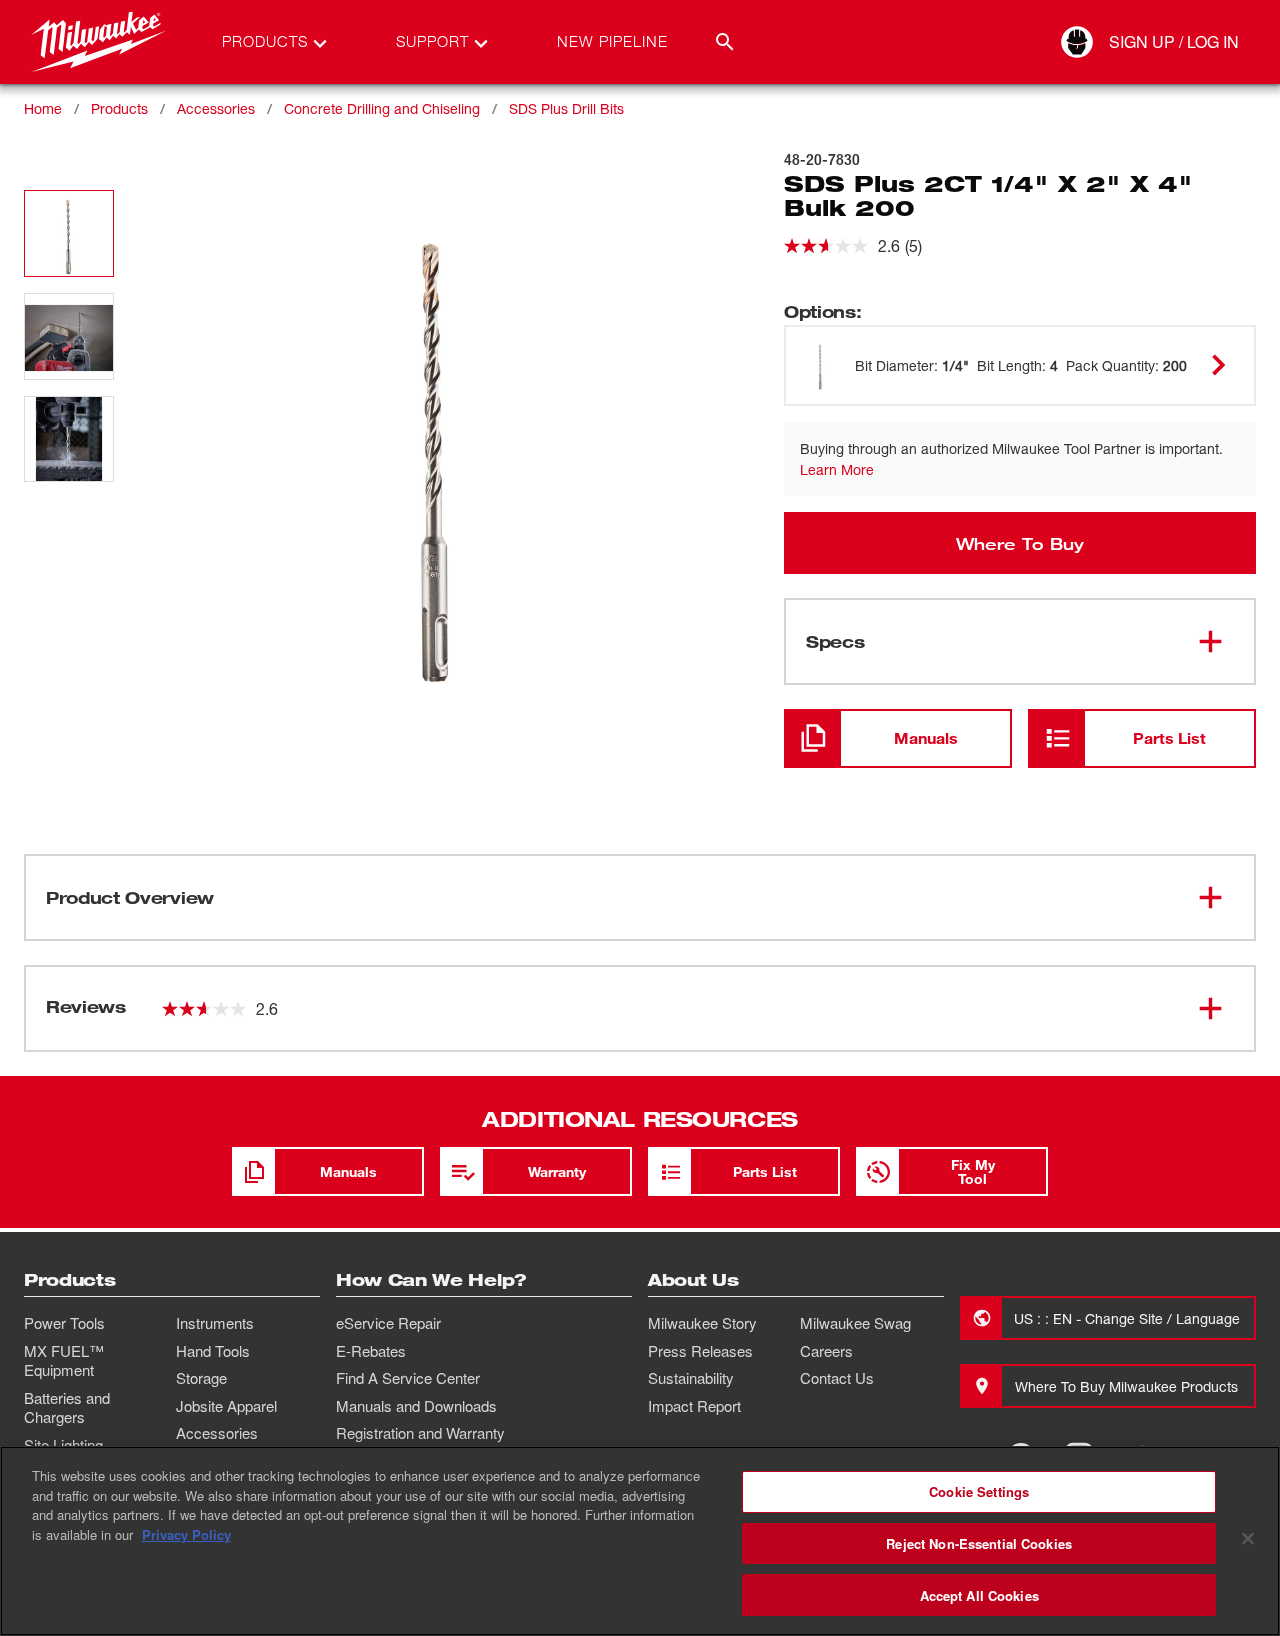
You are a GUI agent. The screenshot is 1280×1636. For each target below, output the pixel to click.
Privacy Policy (186, 1534)
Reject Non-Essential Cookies (979, 1543)
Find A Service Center (408, 1378)
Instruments (215, 1323)
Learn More (837, 469)
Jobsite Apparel (226, 1406)
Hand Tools (213, 1351)
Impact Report (694, 1406)
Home (43, 108)
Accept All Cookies (979, 1594)
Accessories (216, 108)
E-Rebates (371, 1351)
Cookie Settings (979, 1491)
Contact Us (837, 1378)
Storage (201, 1378)
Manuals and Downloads (416, 1406)
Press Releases (700, 1351)
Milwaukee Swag (855, 1323)
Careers (826, 1351)
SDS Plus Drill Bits (566, 108)
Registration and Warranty (420, 1433)
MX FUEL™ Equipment (64, 1361)
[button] (69, 233)
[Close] (1248, 1539)
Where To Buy (1020, 543)
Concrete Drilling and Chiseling (382, 108)
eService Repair (388, 1323)
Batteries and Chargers (67, 1408)
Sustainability (691, 1378)
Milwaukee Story (702, 1323)
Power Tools (64, 1323)
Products (119, 108)
